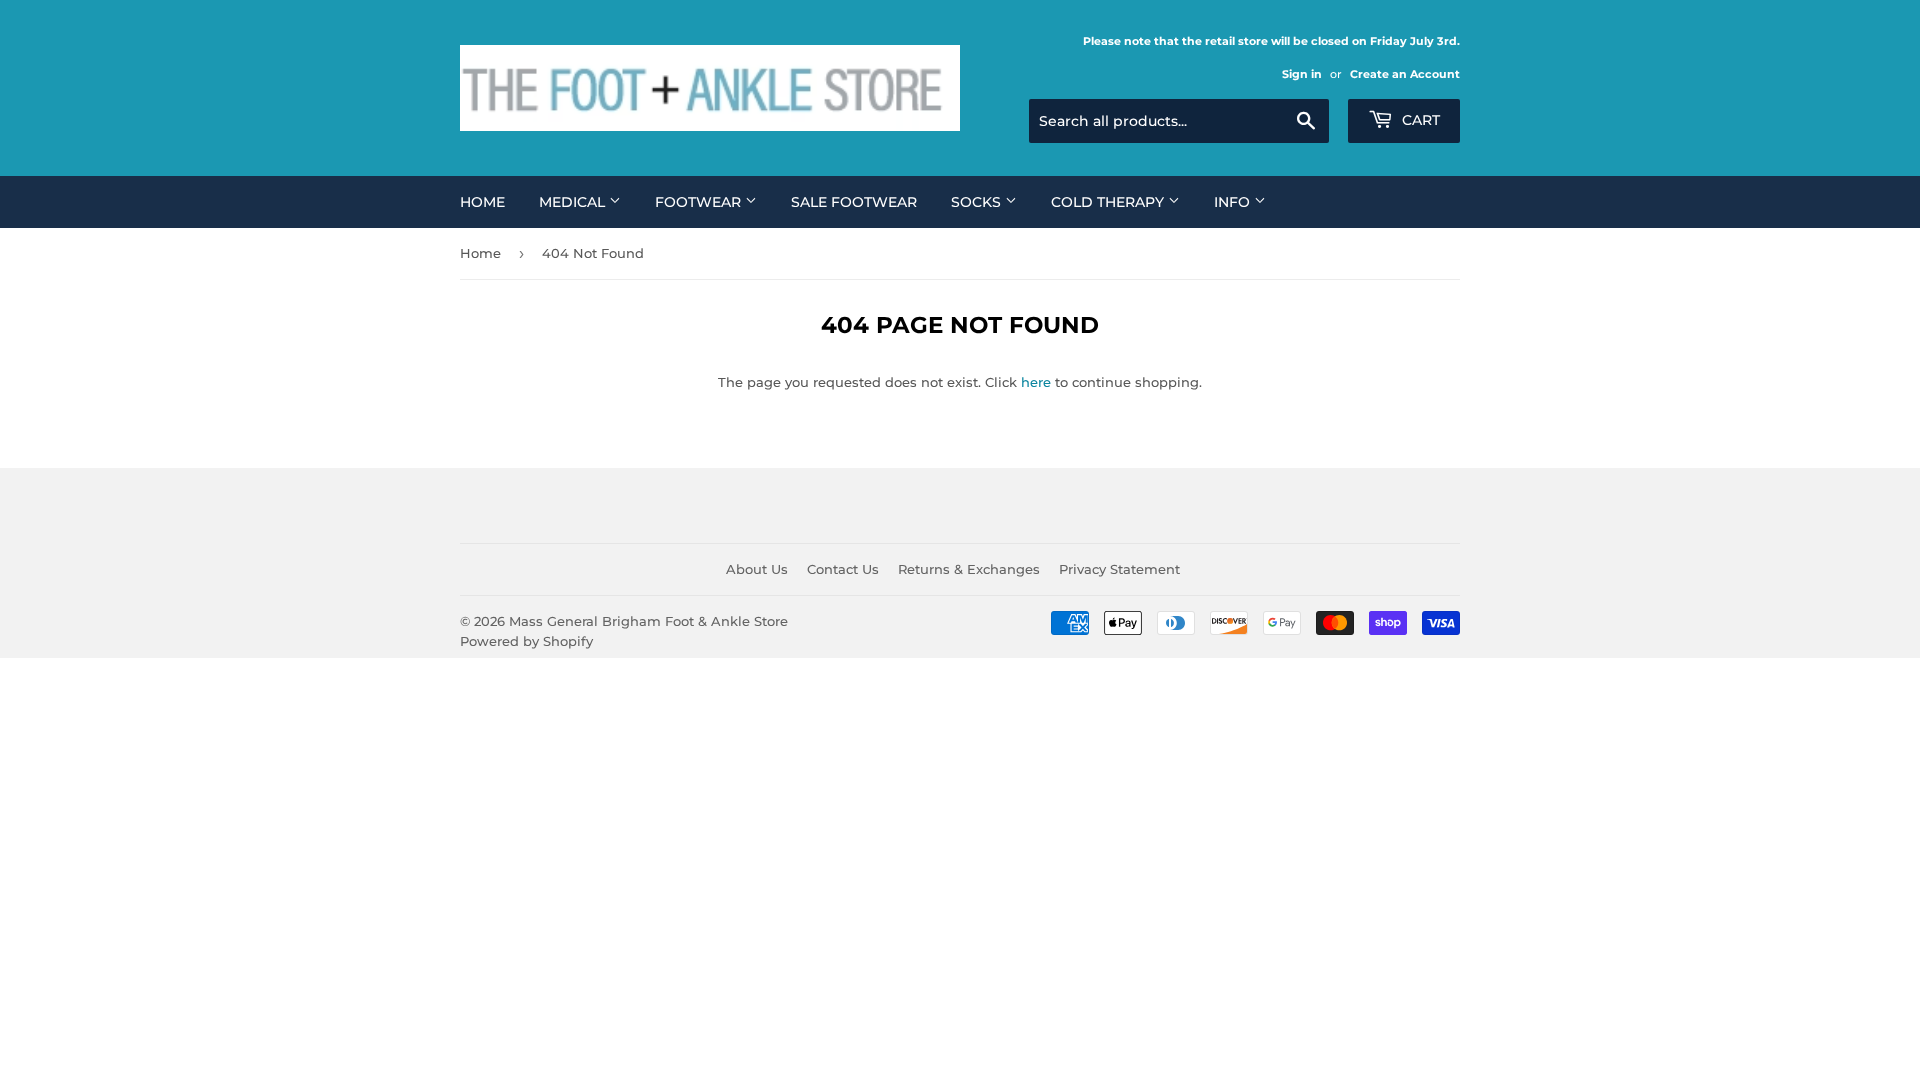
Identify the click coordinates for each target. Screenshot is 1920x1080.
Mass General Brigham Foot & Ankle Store (648, 621)
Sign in (1302, 74)
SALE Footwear (854, 202)
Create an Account (1405, 74)
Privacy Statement (1119, 569)
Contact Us (843, 569)
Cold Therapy (1109, 202)
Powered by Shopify (526, 641)
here (1036, 382)
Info (1234, 202)
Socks (978, 202)
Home (482, 202)
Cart (1419, 120)
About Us (757, 569)
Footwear (700, 202)
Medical (574, 202)
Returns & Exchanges (969, 569)
